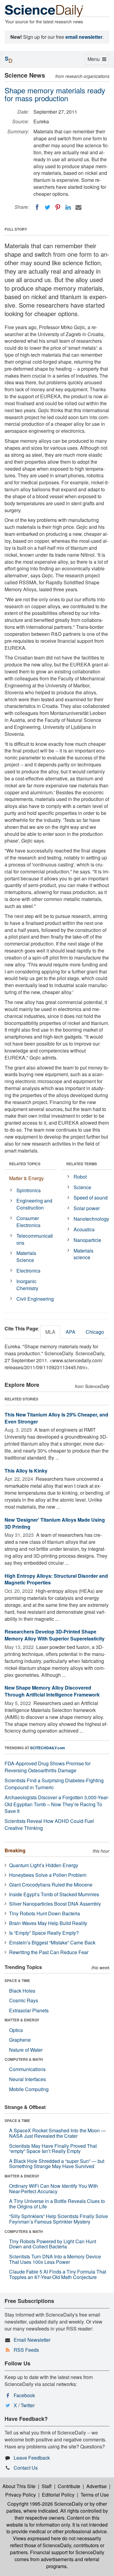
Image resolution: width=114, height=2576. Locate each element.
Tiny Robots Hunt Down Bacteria (45, 1913)
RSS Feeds (26, 2350)
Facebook (24, 2395)
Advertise (97, 2486)
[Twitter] (47, 207)
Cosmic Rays (24, 2000)
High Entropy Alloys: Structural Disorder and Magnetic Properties (56, 1579)
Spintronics (29, 1190)
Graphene (20, 2040)
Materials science (83, 1254)
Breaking (15, 1850)
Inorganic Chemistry (27, 1285)
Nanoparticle (87, 1240)
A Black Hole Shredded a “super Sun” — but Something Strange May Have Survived (57, 2164)
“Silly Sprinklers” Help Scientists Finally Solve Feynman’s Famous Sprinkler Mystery (59, 2219)
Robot (80, 1177)
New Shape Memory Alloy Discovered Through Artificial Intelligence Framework (52, 1691)
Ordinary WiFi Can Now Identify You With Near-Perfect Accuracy (54, 2189)
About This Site (19, 2486)
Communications (27, 2069)
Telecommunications (35, 1239)
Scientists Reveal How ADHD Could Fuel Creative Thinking (49, 1824)
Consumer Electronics (28, 1222)
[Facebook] (37, 207)
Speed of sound (91, 1198)
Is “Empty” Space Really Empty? (44, 1933)
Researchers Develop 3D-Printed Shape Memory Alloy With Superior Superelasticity (55, 1635)
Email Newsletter (32, 2340)
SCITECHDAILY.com (48, 1748)
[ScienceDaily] (44, 10)
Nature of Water (26, 2050)
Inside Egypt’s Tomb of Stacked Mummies (54, 1894)
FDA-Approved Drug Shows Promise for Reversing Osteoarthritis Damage (48, 1767)
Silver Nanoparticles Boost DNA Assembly (55, 1904)
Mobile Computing (29, 2089)
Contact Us (26, 2468)
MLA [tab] (50, 1332)
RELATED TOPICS (25, 1164)
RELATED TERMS (82, 1164)
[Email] (78, 207)
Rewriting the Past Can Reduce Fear (49, 1952)
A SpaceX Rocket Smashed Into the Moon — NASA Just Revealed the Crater (57, 2133)
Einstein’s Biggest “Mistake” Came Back (52, 1942)
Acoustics (84, 1229)
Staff (47, 2486)
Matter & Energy (26, 1178)
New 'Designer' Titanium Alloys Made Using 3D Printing (55, 1523)
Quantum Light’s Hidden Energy (44, 1865)
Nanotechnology (91, 1219)
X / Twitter (24, 2405)
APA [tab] (71, 1332)
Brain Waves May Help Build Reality (48, 1923)
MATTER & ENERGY (22, 2020)
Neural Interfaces (28, 2079)
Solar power (87, 1208)
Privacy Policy (21, 2495)
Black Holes (22, 1991)
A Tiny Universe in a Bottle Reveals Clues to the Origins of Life (57, 2204)
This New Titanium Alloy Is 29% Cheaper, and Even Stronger (56, 1418)
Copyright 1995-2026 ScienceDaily (45, 2504)
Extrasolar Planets (29, 2010)
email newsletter (84, 37)
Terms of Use (95, 2495)
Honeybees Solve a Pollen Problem (48, 1875)
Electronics (28, 1271)
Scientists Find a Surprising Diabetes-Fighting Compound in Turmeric (54, 1784)
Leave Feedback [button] (32, 2458)
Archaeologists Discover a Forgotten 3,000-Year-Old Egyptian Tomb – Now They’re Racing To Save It (57, 1804)
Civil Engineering (35, 1299)
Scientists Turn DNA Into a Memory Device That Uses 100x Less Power (55, 2259)
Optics (16, 2030)
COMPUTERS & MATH (24, 2059)
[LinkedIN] (68, 207)
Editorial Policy (58, 2495)
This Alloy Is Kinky (26, 1471)
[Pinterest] (58, 207)
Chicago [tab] (95, 1332)
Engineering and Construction (34, 1204)
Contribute (69, 2486)
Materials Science (26, 1256)
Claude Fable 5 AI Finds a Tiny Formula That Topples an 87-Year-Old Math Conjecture (58, 2274)
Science (82, 1187)
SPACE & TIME (17, 1980)
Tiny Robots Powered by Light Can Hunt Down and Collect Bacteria (53, 2244)
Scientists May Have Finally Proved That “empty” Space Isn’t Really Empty (53, 2149)
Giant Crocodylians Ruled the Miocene (51, 1885)
